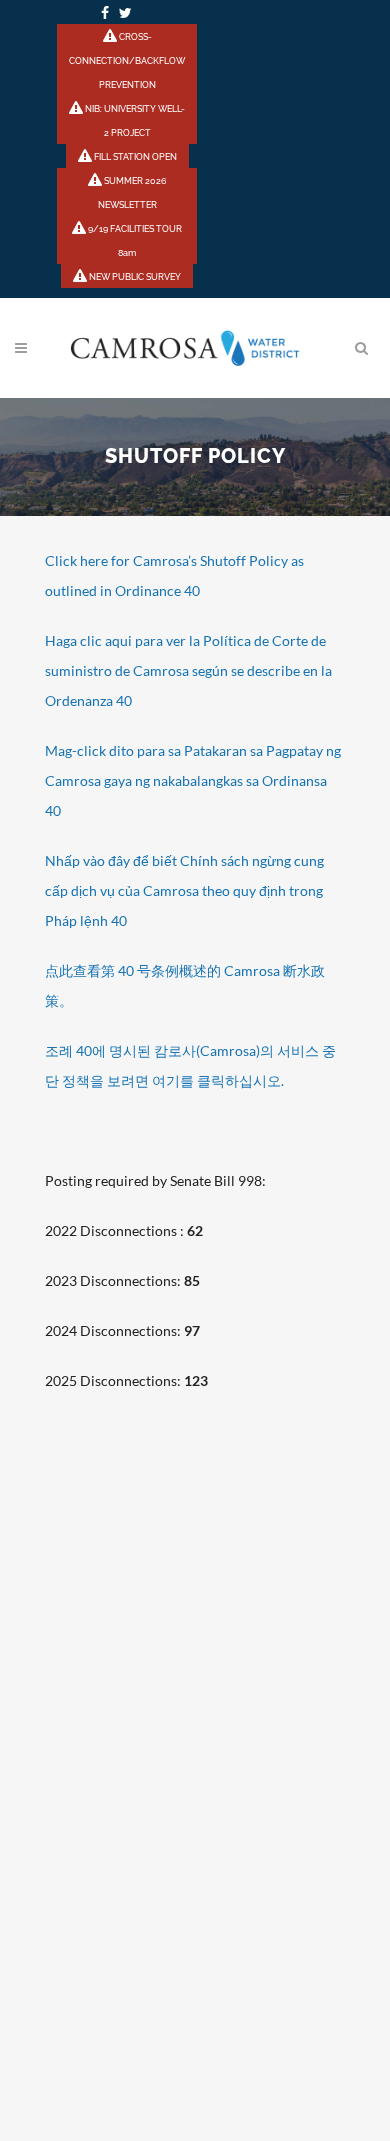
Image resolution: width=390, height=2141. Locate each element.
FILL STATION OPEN (134, 157)
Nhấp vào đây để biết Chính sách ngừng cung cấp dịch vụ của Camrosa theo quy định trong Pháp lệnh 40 (184, 890)
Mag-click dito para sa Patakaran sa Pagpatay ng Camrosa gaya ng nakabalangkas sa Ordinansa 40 (193, 780)
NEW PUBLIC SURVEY (134, 277)
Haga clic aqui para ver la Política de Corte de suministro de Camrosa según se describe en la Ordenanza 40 (188, 670)
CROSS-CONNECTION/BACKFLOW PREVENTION (127, 61)
